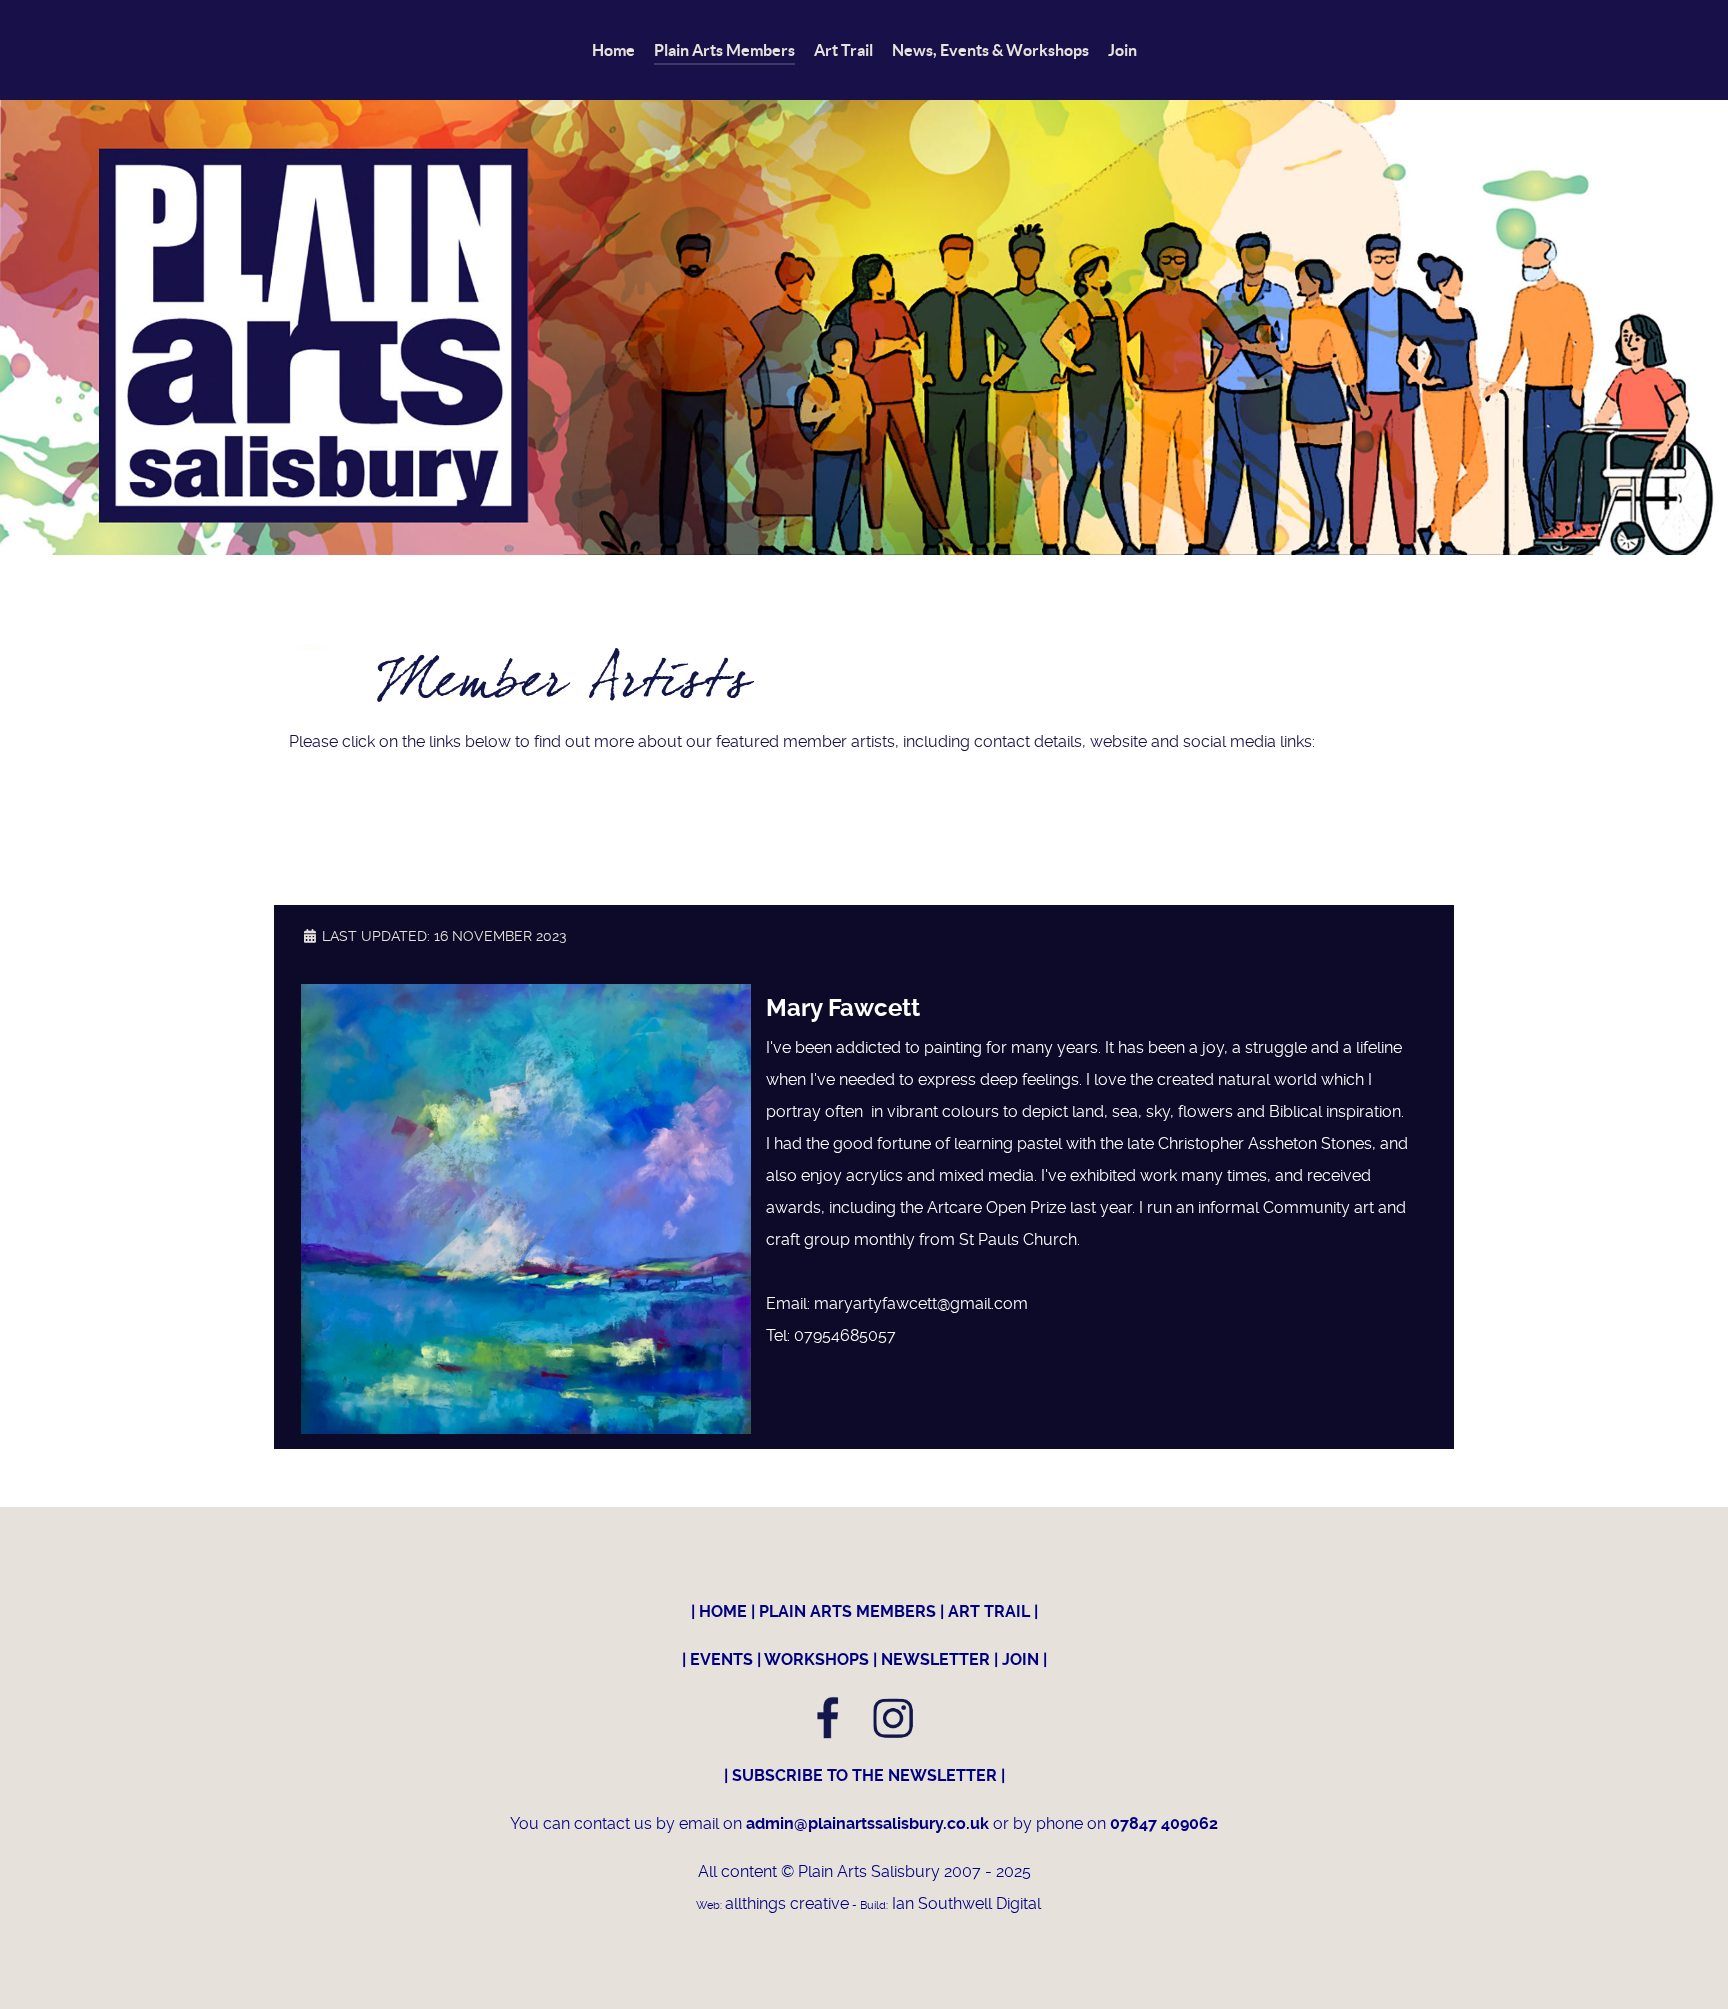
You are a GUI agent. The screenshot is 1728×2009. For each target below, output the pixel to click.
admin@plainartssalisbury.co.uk (869, 1823)
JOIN (1020, 1659)
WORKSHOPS (816, 1659)
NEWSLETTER (935, 1659)
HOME (723, 1611)
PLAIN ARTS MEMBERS (847, 1611)
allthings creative (787, 1903)
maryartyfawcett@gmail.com (921, 1303)
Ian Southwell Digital (964, 1903)
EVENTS (721, 1659)
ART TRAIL (989, 1611)
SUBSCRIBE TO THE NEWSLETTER (864, 1775)
